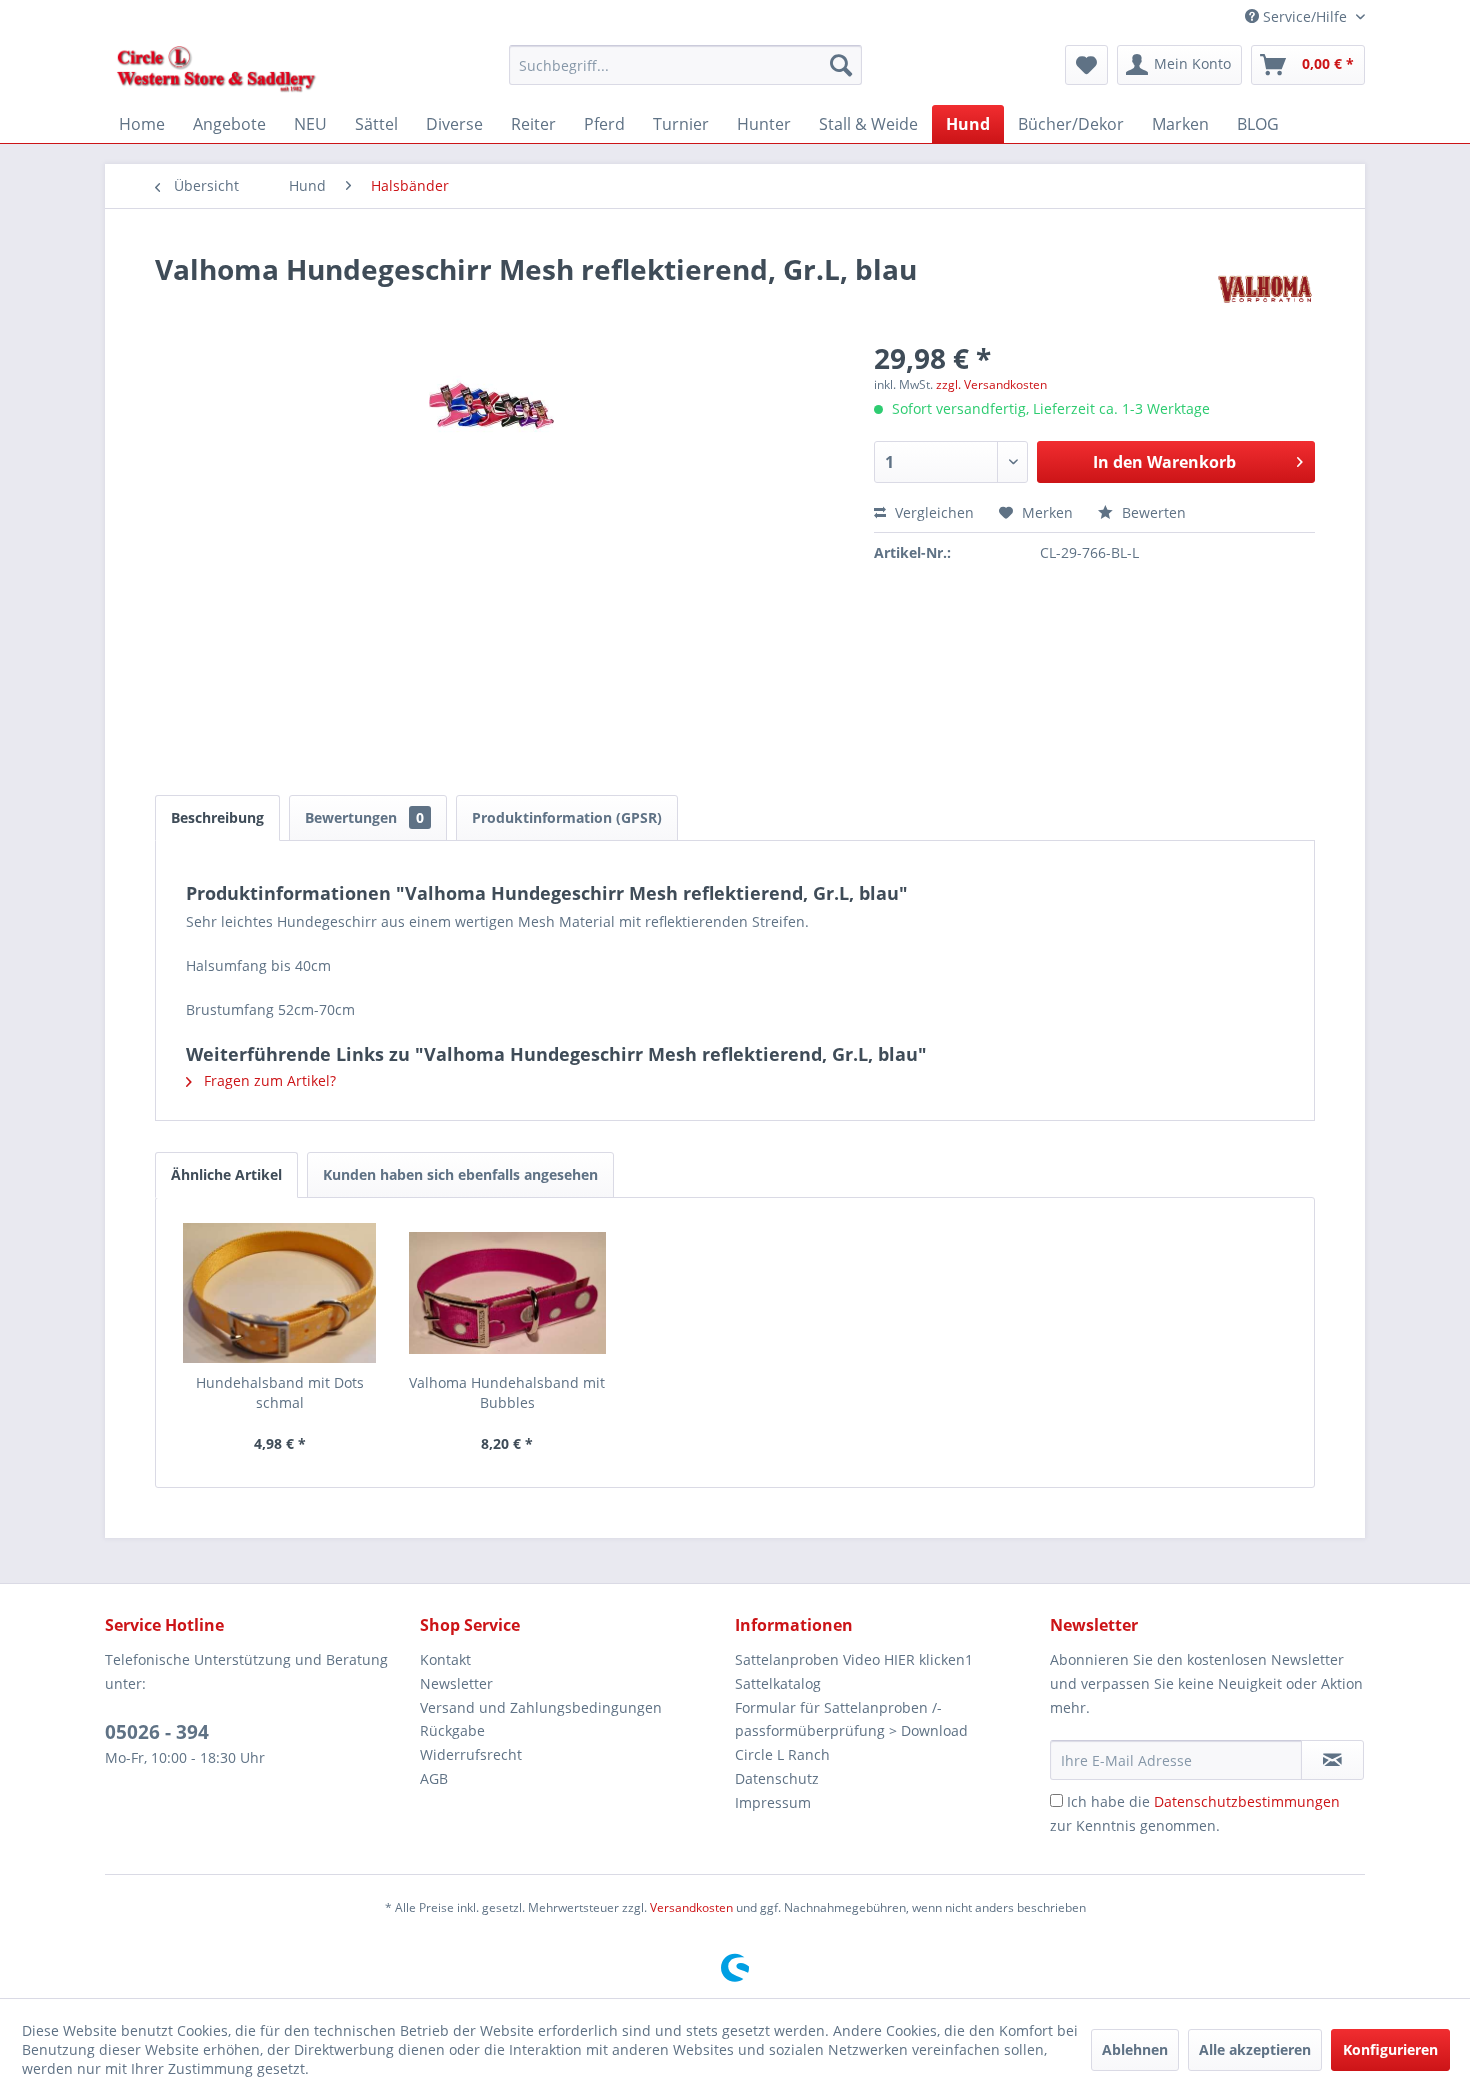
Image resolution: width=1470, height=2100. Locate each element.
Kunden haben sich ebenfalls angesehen (460, 1174)
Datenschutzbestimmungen (1247, 1801)
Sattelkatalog (778, 1683)
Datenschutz (777, 1778)
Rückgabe (452, 1730)
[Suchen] (841, 65)
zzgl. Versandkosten (991, 384)
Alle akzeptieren (1255, 2049)
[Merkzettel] (1086, 65)
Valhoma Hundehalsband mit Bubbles (507, 1392)
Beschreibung (217, 817)
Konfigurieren (1390, 2049)
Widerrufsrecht (471, 1754)
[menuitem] (685, 65)
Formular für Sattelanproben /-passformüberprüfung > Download (851, 1719)
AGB (434, 1778)
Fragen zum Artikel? (268, 1080)
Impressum (773, 1802)
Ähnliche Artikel (226, 1174)
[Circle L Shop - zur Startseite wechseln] (216, 70)
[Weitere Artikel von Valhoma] (1265, 289)
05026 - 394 (157, 1732)
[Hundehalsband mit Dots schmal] (280, 1293)
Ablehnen (1135, 2049)
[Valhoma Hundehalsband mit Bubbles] (508, 1293)
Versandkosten (691, 1907)
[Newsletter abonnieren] (1332, 1760)
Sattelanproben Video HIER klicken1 (854, 1659)
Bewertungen (364, 817)
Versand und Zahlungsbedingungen (541, 1707)
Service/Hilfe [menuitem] (1305, 16)
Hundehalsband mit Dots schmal (280, 1392)
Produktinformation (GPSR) (567, 817)
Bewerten (1152, 512)
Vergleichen (932, 512)
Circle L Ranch (782, 1754)
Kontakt (445, 1659)
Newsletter (456, 1683)
